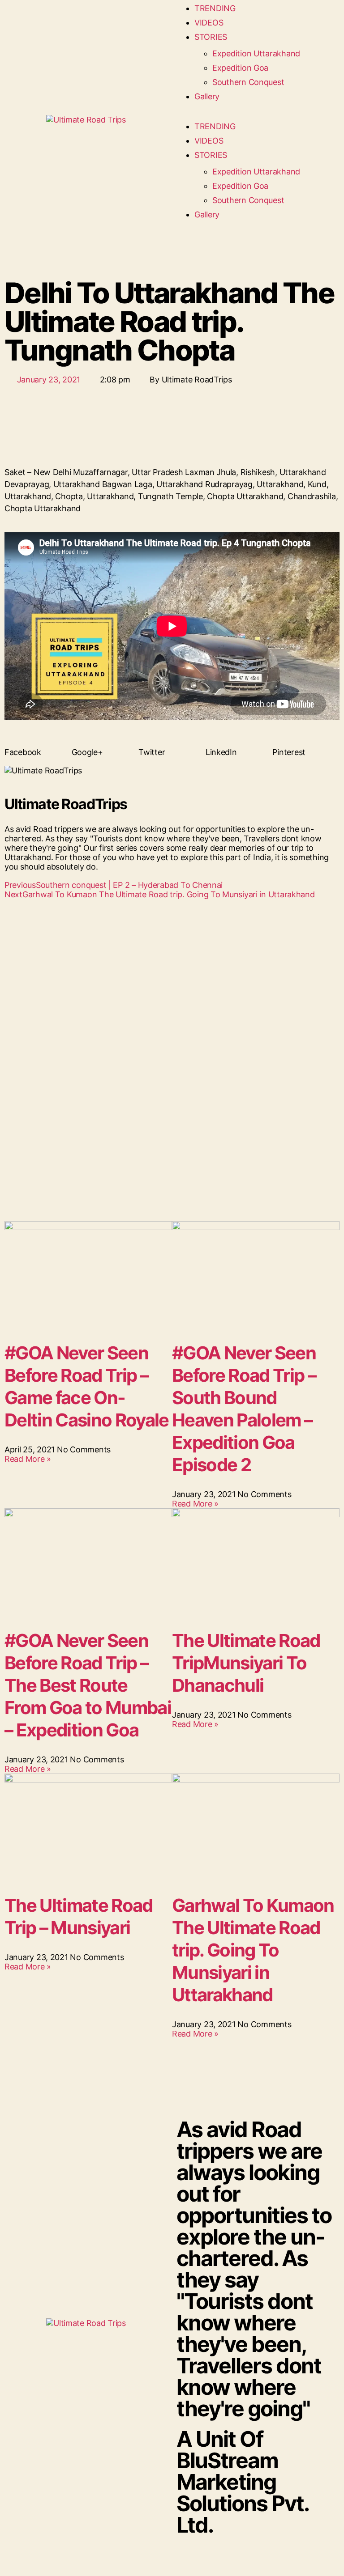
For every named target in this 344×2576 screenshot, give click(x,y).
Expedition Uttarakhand (256, 53)
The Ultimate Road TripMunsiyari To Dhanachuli (246, 1663)
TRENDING (215, 8)
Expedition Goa (240, 68)
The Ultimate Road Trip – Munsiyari (79, 1916)
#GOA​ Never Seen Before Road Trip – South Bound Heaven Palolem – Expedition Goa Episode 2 (244, 1409)
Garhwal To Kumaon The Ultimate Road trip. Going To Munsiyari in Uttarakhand (253, 1950)
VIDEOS (209, 23)
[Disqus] (172, 1029)
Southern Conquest (248, 82)
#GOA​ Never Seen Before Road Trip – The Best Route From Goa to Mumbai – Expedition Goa (88, 1685)
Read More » (28, 1459)
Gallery (207, 96)
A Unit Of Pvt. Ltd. (242, 2482)
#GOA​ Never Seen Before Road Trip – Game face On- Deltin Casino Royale (87, 1386)
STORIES (211, 37)
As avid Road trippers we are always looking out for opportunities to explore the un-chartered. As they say (254, 2269)
